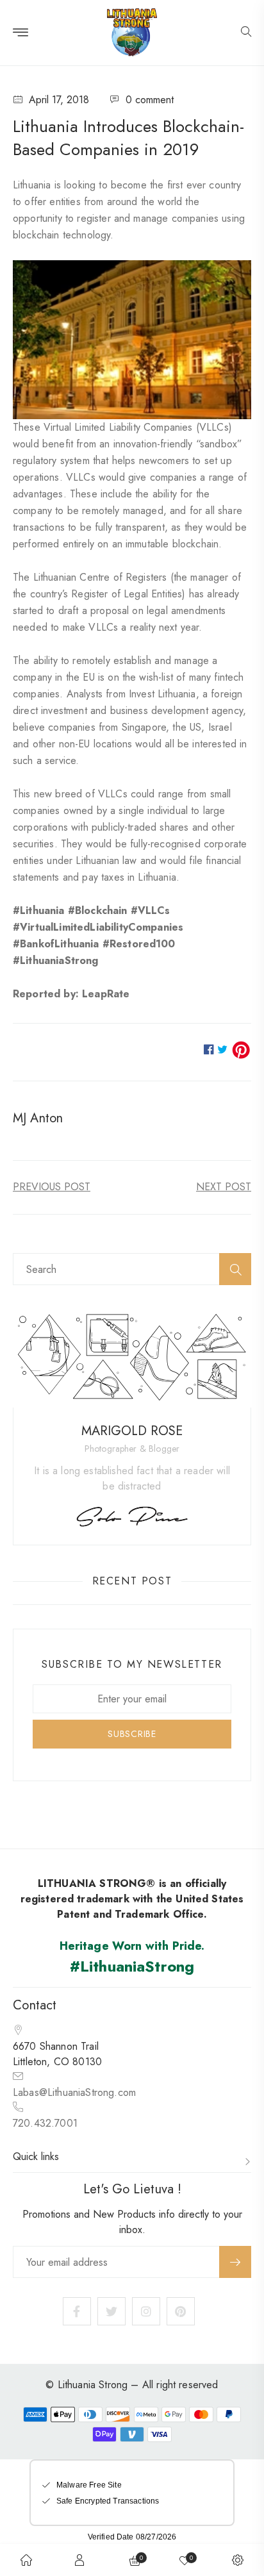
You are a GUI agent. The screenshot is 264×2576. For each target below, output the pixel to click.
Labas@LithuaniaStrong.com (74, 2092)
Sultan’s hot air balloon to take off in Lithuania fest (224, 1187)
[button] (246, 33)
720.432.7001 (45, 2123)
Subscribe (235, 2262)
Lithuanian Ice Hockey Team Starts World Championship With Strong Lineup (52, 1187)
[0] (185, 2560)
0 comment (150, 100)
